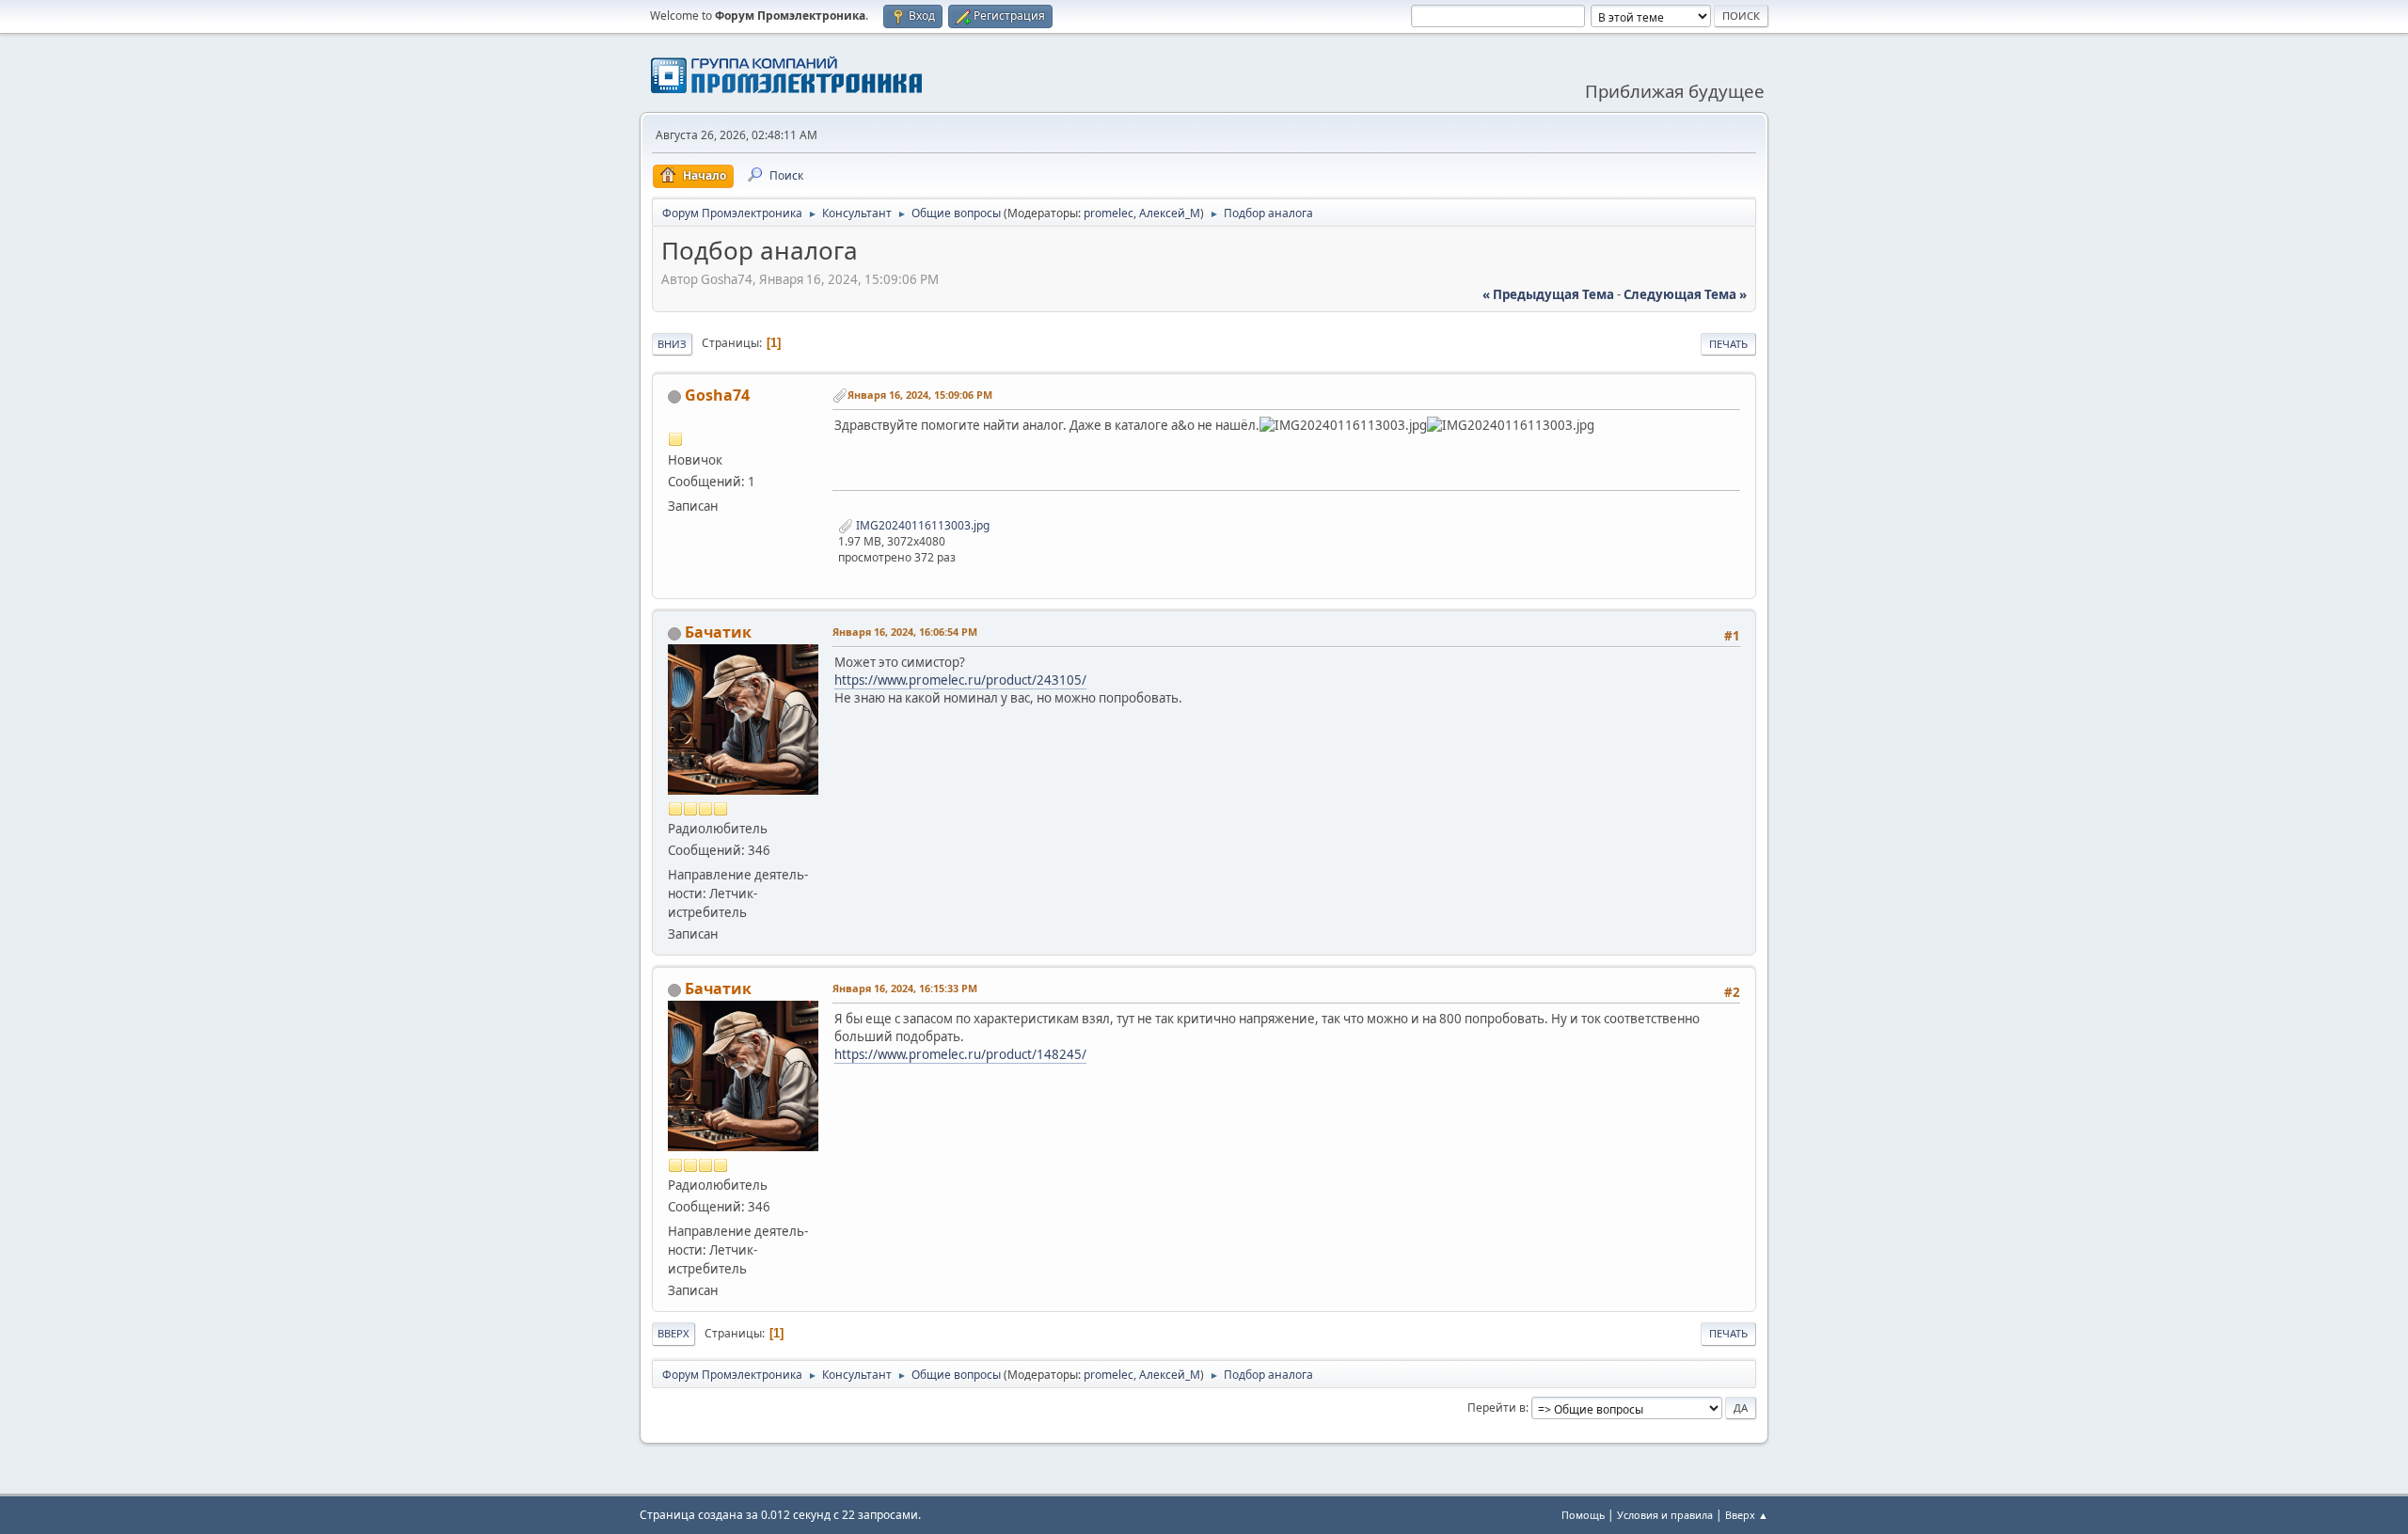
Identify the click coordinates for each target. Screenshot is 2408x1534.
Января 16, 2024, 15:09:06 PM (920, 395)
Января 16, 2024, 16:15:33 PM (905, 988)
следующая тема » (1685, 294)
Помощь (1583, 1515)
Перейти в (1497, 1407)
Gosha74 (717, 395)
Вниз (672, 344)
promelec (1109, 213)
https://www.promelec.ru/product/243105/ (960, 680)
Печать (1728, 344)
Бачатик (718, 632)
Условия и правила (1665, 1515)
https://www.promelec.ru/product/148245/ (960, 1054)
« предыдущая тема (1548, 294)
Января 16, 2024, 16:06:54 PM (905, 632)
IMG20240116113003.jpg (921, 525)
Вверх (673, 1333)
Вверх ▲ (1747, 1515)
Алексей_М (1170, 213)
